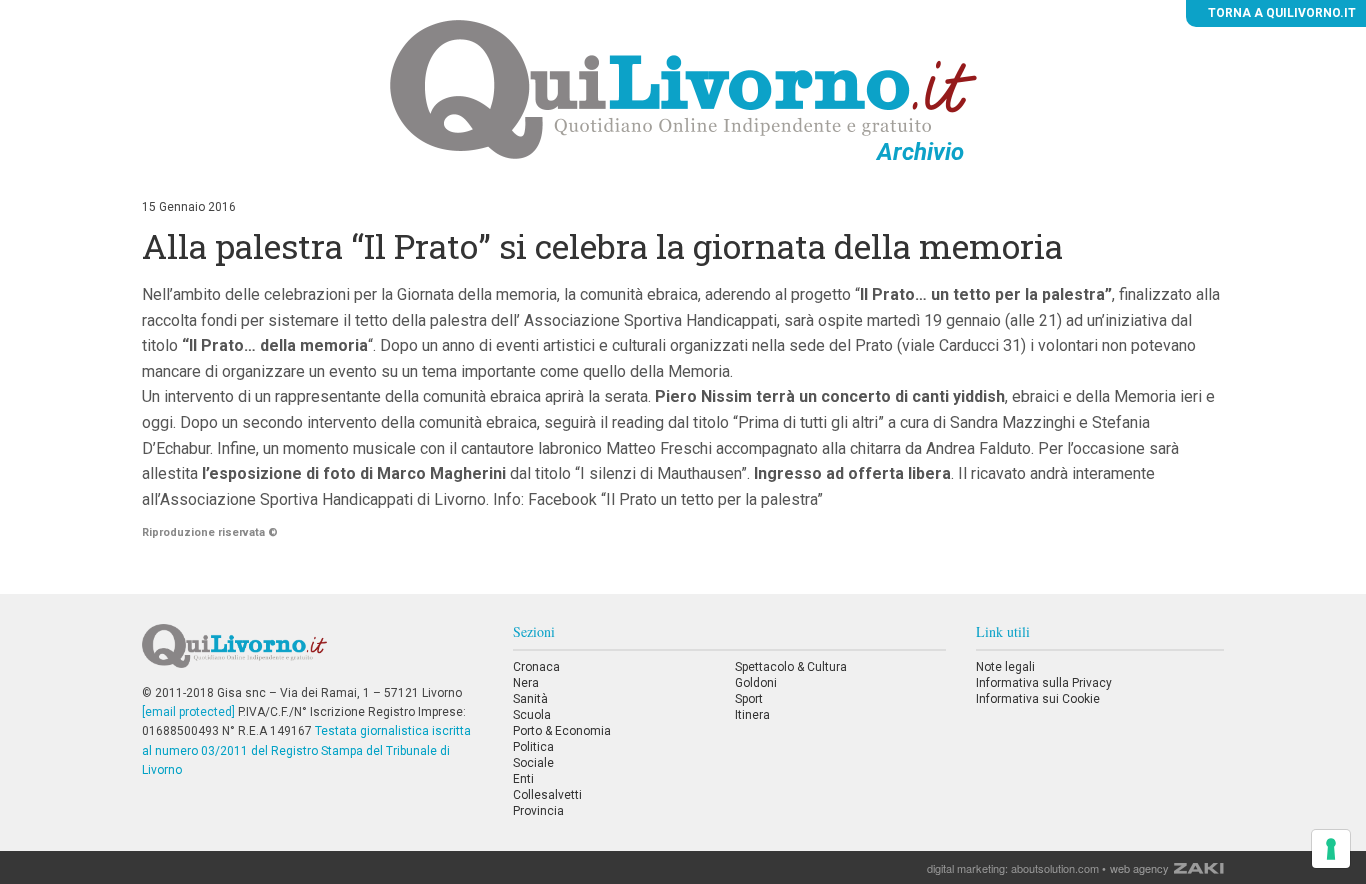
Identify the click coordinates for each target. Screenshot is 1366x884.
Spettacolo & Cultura (791, 667)
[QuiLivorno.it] (312, 654)
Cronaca (536, 667)
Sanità (530, 699)
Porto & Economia (562, 731)
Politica (533, 747)
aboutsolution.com (1055, 868)
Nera (526, 683)
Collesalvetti (547, 795)
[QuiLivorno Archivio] (683, 89)
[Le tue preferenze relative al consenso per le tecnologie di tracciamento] (1331, 849)
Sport (749, 699)
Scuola (532, 715)
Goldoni (756, 683)
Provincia (538, 811)
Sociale (533, 763)
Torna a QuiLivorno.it (1280, 13)
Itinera (752, 715)
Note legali (1005, 667)
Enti (523, 779)
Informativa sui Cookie (1038, 699)
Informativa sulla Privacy (1044, 683)
